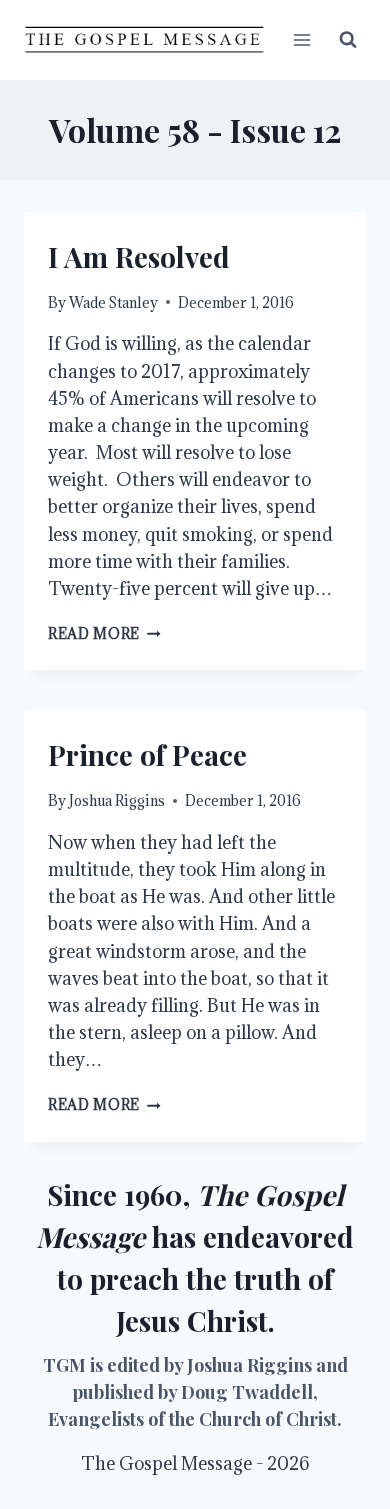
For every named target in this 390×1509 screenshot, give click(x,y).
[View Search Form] (348, 40)
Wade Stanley (113, 302)
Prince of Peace (147, 754)
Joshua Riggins (117, 800)
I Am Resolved (139, 256)
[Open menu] (301, 39)
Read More (104, 633)
